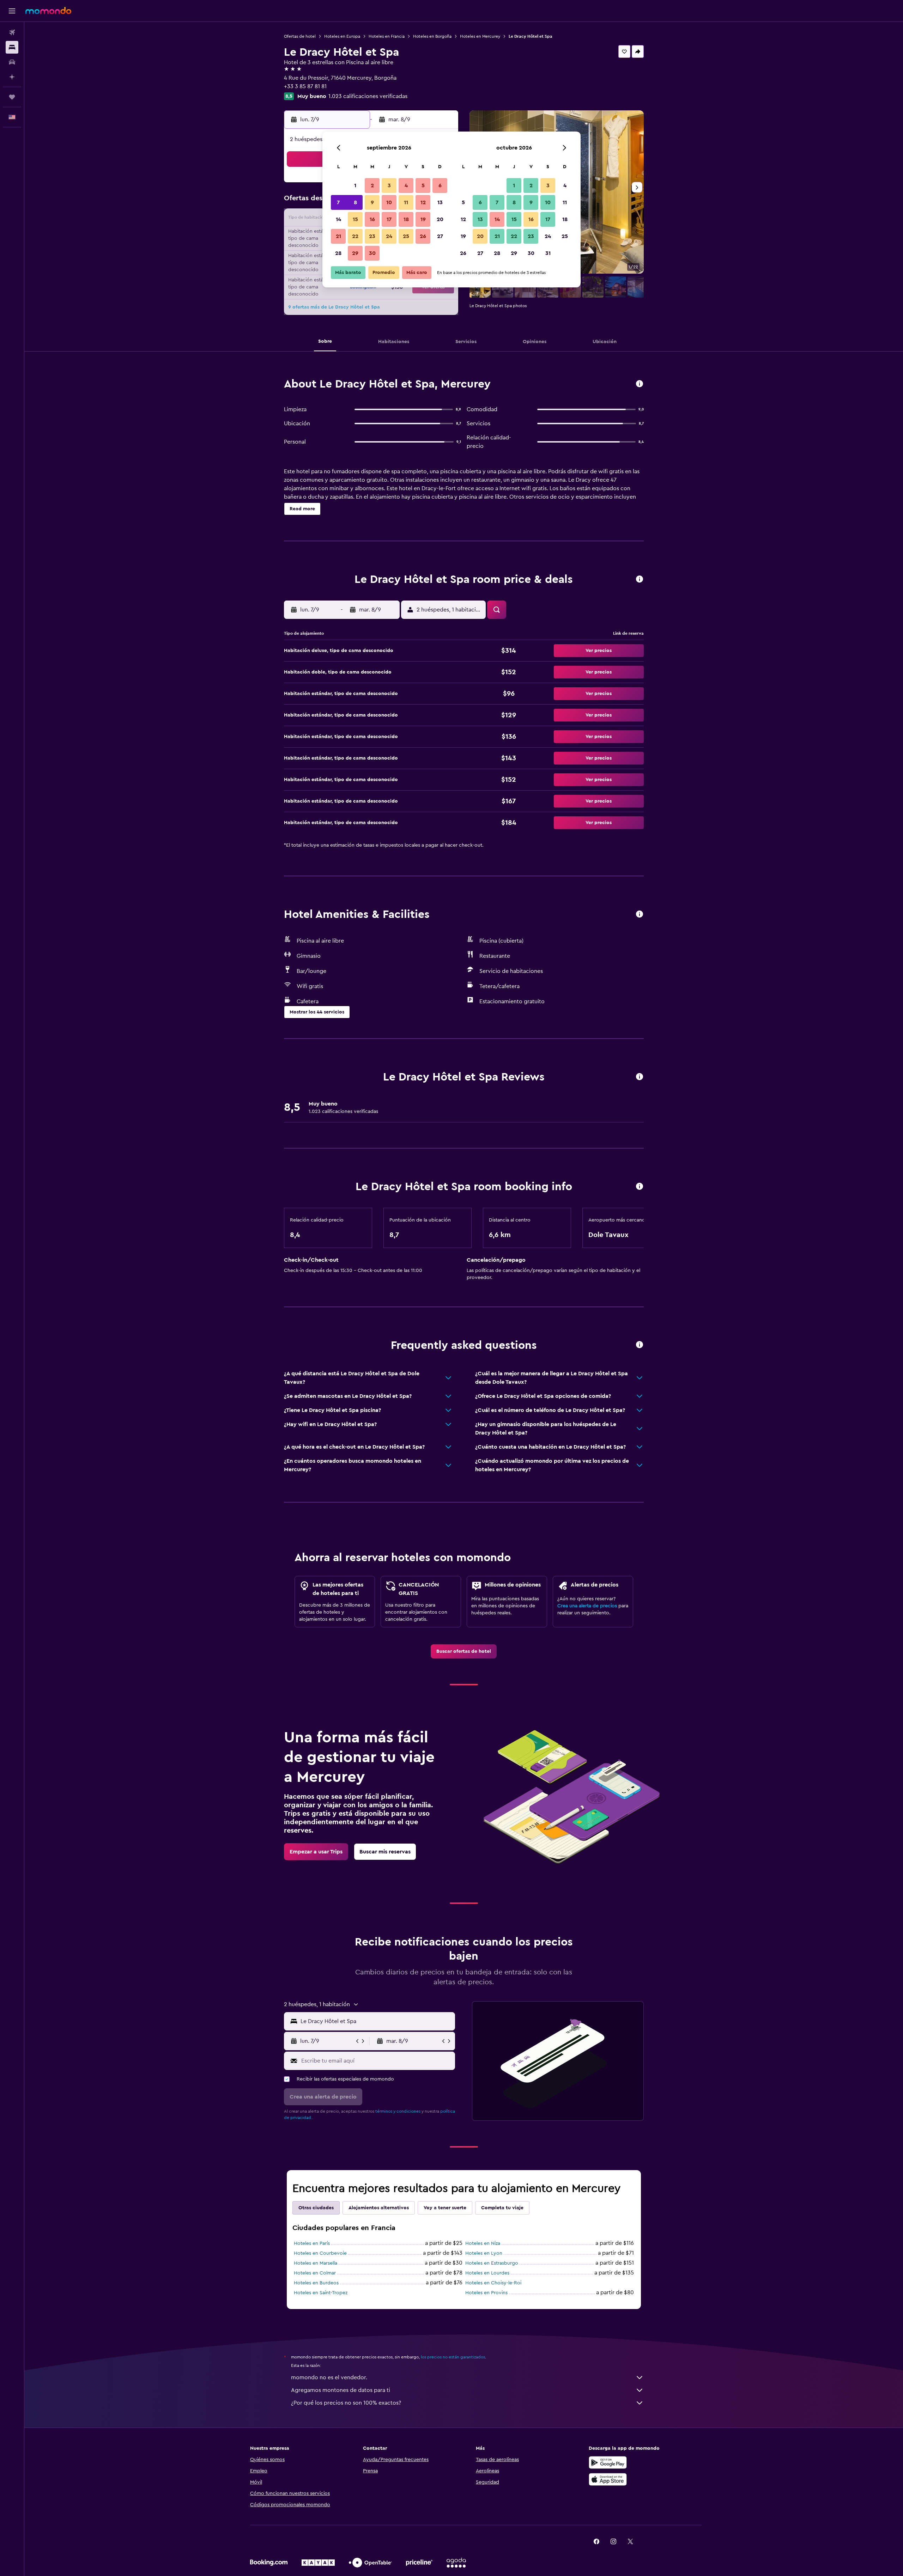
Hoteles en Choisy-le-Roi (493, 2283)
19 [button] (423, 219)
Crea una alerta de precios (587, 1606)
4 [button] (406, 185)
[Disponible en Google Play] (608, 2462)
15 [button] (355, 219)
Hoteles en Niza (483, 2243)
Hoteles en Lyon (484, 2253)
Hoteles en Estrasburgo (492, 2263)
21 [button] (338, 236)
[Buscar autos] (12, 62)
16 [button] (372, 219)
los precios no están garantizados (453, 2357)
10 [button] (389, 202)
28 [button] (338, 253)
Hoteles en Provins (486, 2293)
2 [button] (372, 185)
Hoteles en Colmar (315, 2273)
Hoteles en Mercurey (480, 36)
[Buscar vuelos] (12, 32)
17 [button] (389, 219)
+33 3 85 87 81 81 (305, 86)
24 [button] (389, 236)
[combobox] (376, 2021)
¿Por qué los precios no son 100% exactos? (346, 2403)
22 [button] (355, 236)
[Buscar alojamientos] (12, 47)
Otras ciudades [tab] (316, 2208)
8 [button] (355, 202)
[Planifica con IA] (12, 77)
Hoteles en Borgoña (432, 36)
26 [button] (423, 236)
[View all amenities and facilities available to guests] (640, 915)
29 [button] (355, 253)
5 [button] (423, 185)
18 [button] (406, 219)
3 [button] (389, 185)
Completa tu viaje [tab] (502, 2208)
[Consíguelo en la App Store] (608, 2479)
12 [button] (423, 202)
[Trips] (12, 97)
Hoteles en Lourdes (487, 2273)
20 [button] (440, 219)
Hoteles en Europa (342, 36)
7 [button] (338, 202)
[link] (464, 1651)
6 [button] (440, 185)
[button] (12, 11)
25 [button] (406, 236)
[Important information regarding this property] (640, 1187)
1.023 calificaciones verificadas (368, 96)
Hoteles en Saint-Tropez (321, 2293)
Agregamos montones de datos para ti (341, 2390)
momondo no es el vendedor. (329, 2377)
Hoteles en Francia (387, 36)
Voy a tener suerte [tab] (445, 2208)
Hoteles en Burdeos (316, 2283)
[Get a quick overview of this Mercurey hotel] (640, 384)
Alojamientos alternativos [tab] (379, 2208)
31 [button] (548, 253)
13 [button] (440, 202)
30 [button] (372, 253)
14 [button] (338, 219)
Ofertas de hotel (300, 36)
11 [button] (406, 202)
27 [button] (440, 236)
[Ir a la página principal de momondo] (48, 11)
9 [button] (372, 202)
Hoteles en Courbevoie (320, 2253)
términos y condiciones (398, 2111)
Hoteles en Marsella (316, 2263)
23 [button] (372, 236)
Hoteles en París (312, 2243)
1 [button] (355, 185)
